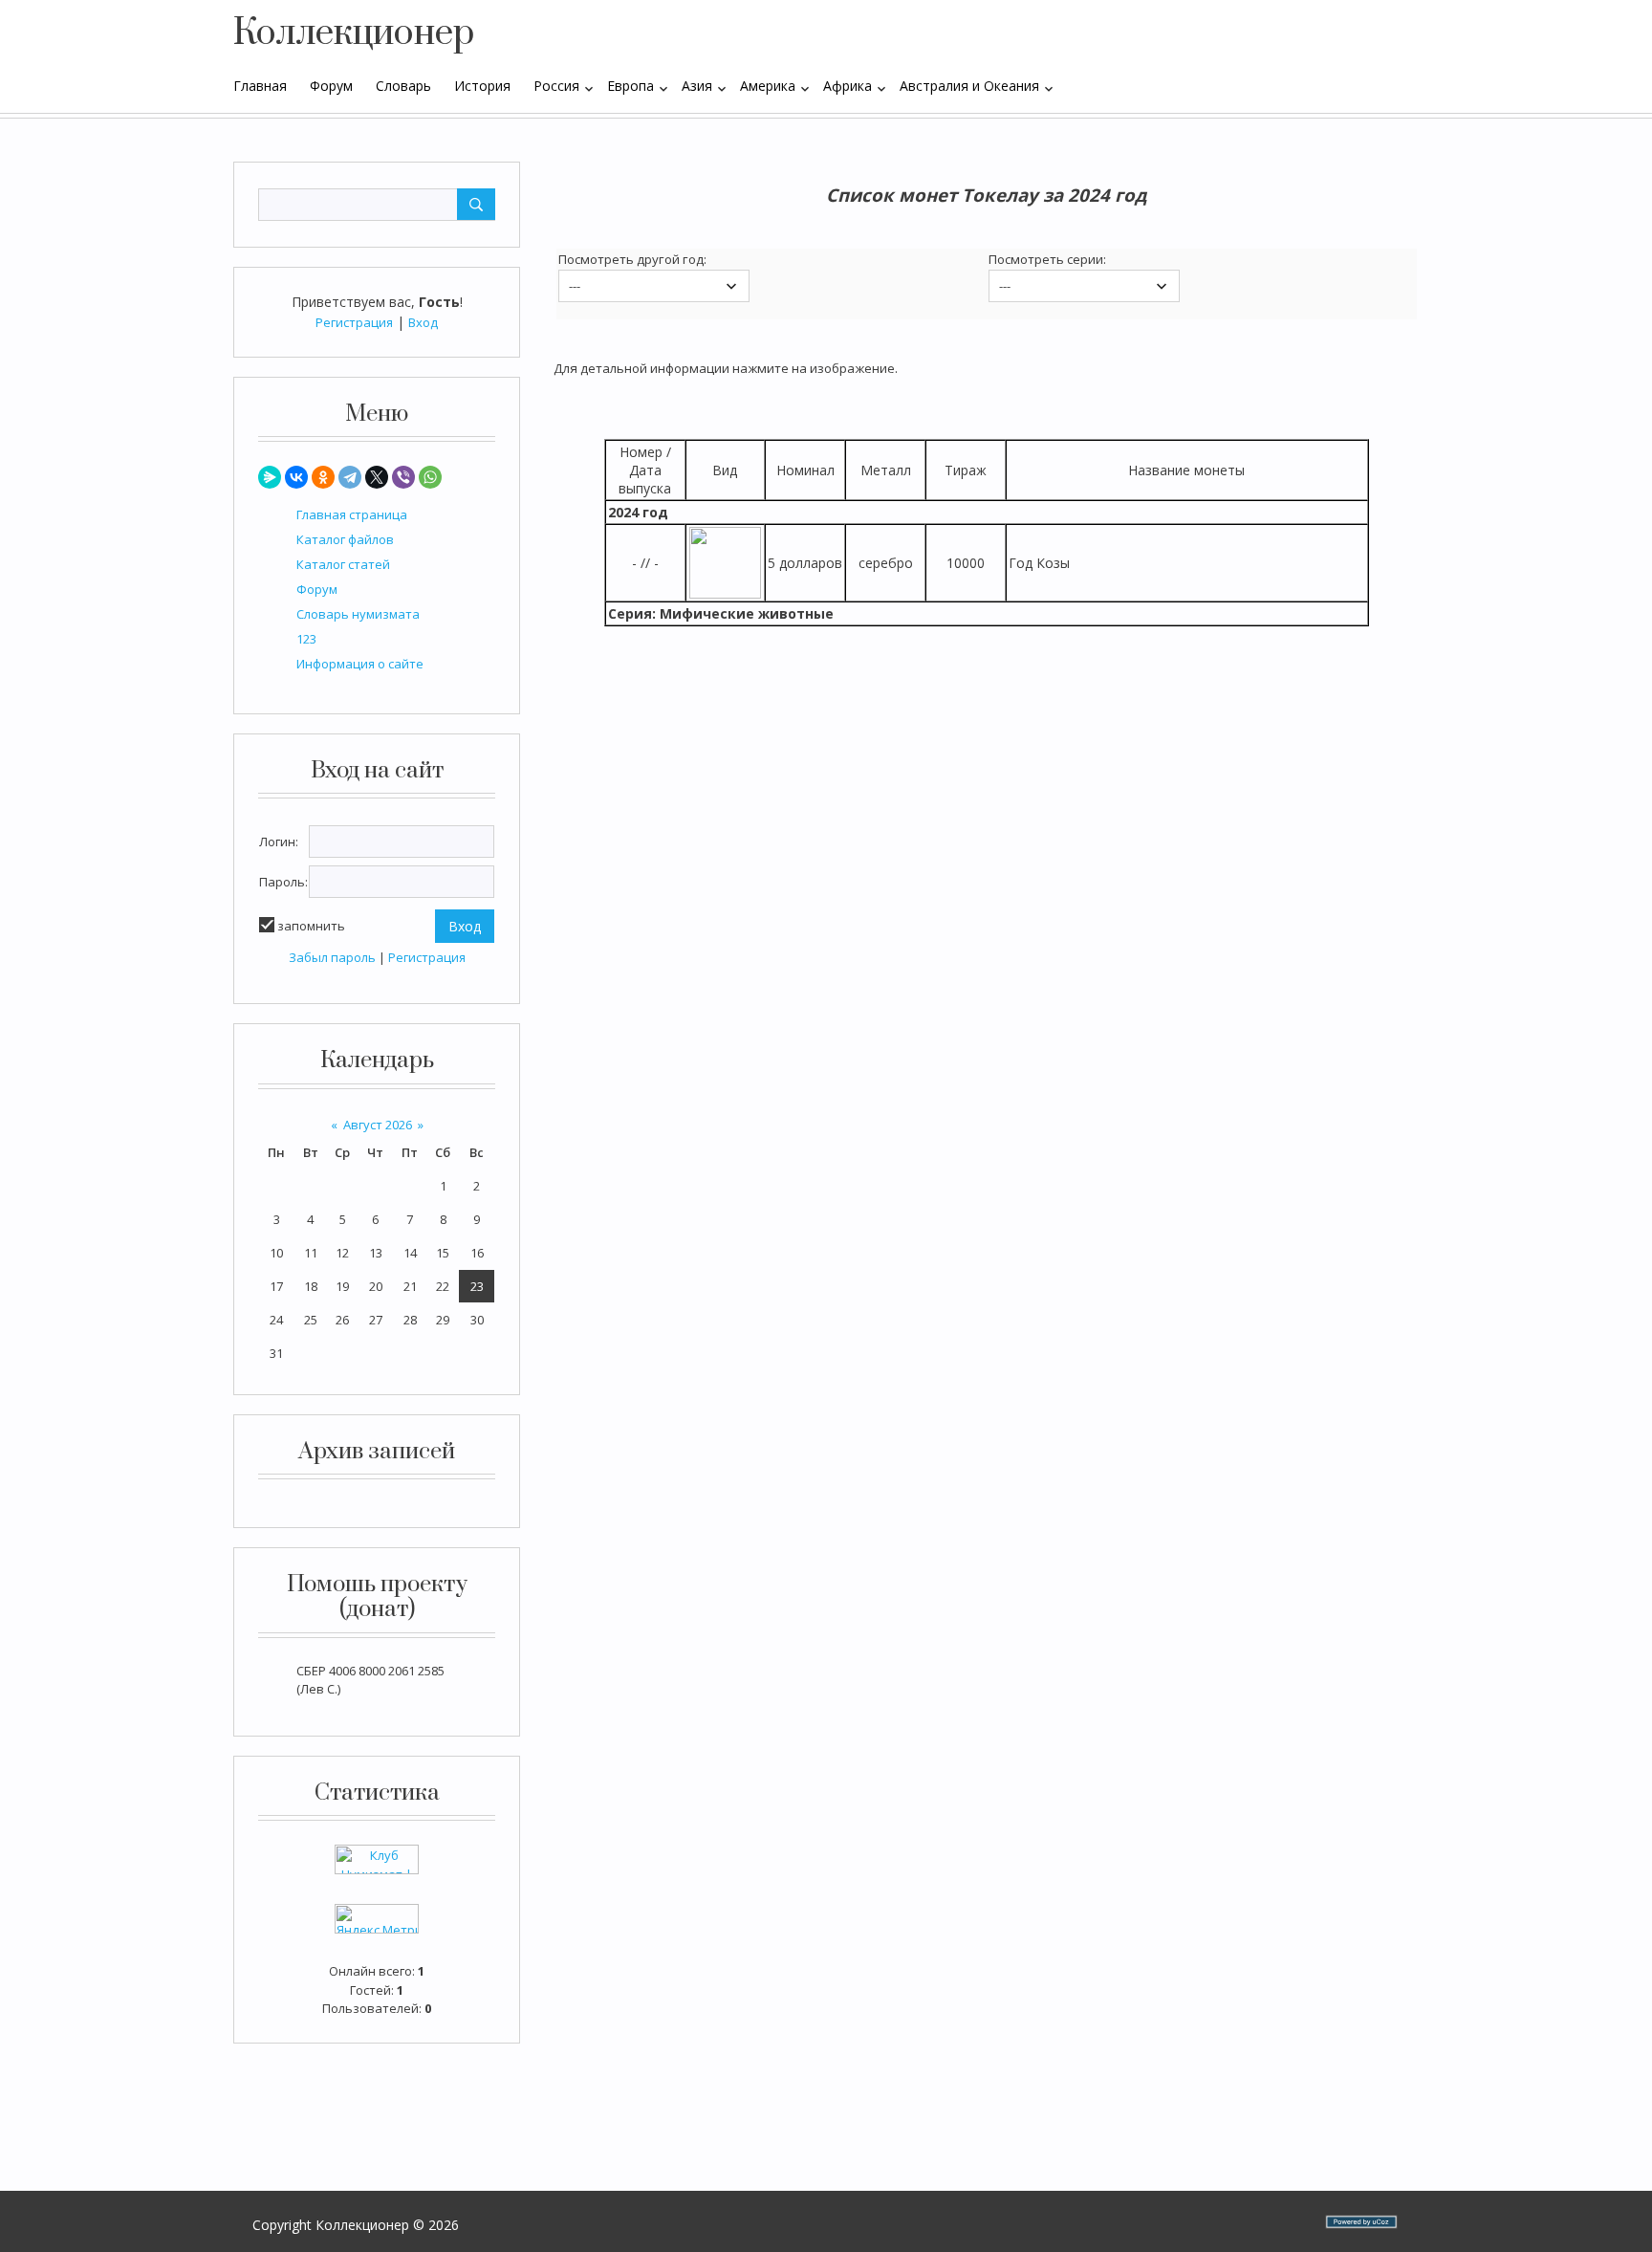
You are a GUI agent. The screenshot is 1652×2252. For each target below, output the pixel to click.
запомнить (311, 926)
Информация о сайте (360, 664)
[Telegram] (350, 477)
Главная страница (352, 514)
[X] (377, 477)
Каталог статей (343, 564)
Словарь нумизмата (358, 614)
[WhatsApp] (430, 477)
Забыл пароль (332, 957)
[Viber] (403, 477)
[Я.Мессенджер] (270, 477)
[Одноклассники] (323, 477)
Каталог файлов (345, 539)
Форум (317, 589)
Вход (423, 322)
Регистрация (354, 322)
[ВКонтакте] (296, 477)
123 (306, 639)
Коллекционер (354, 33)
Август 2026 (378, 1125)
